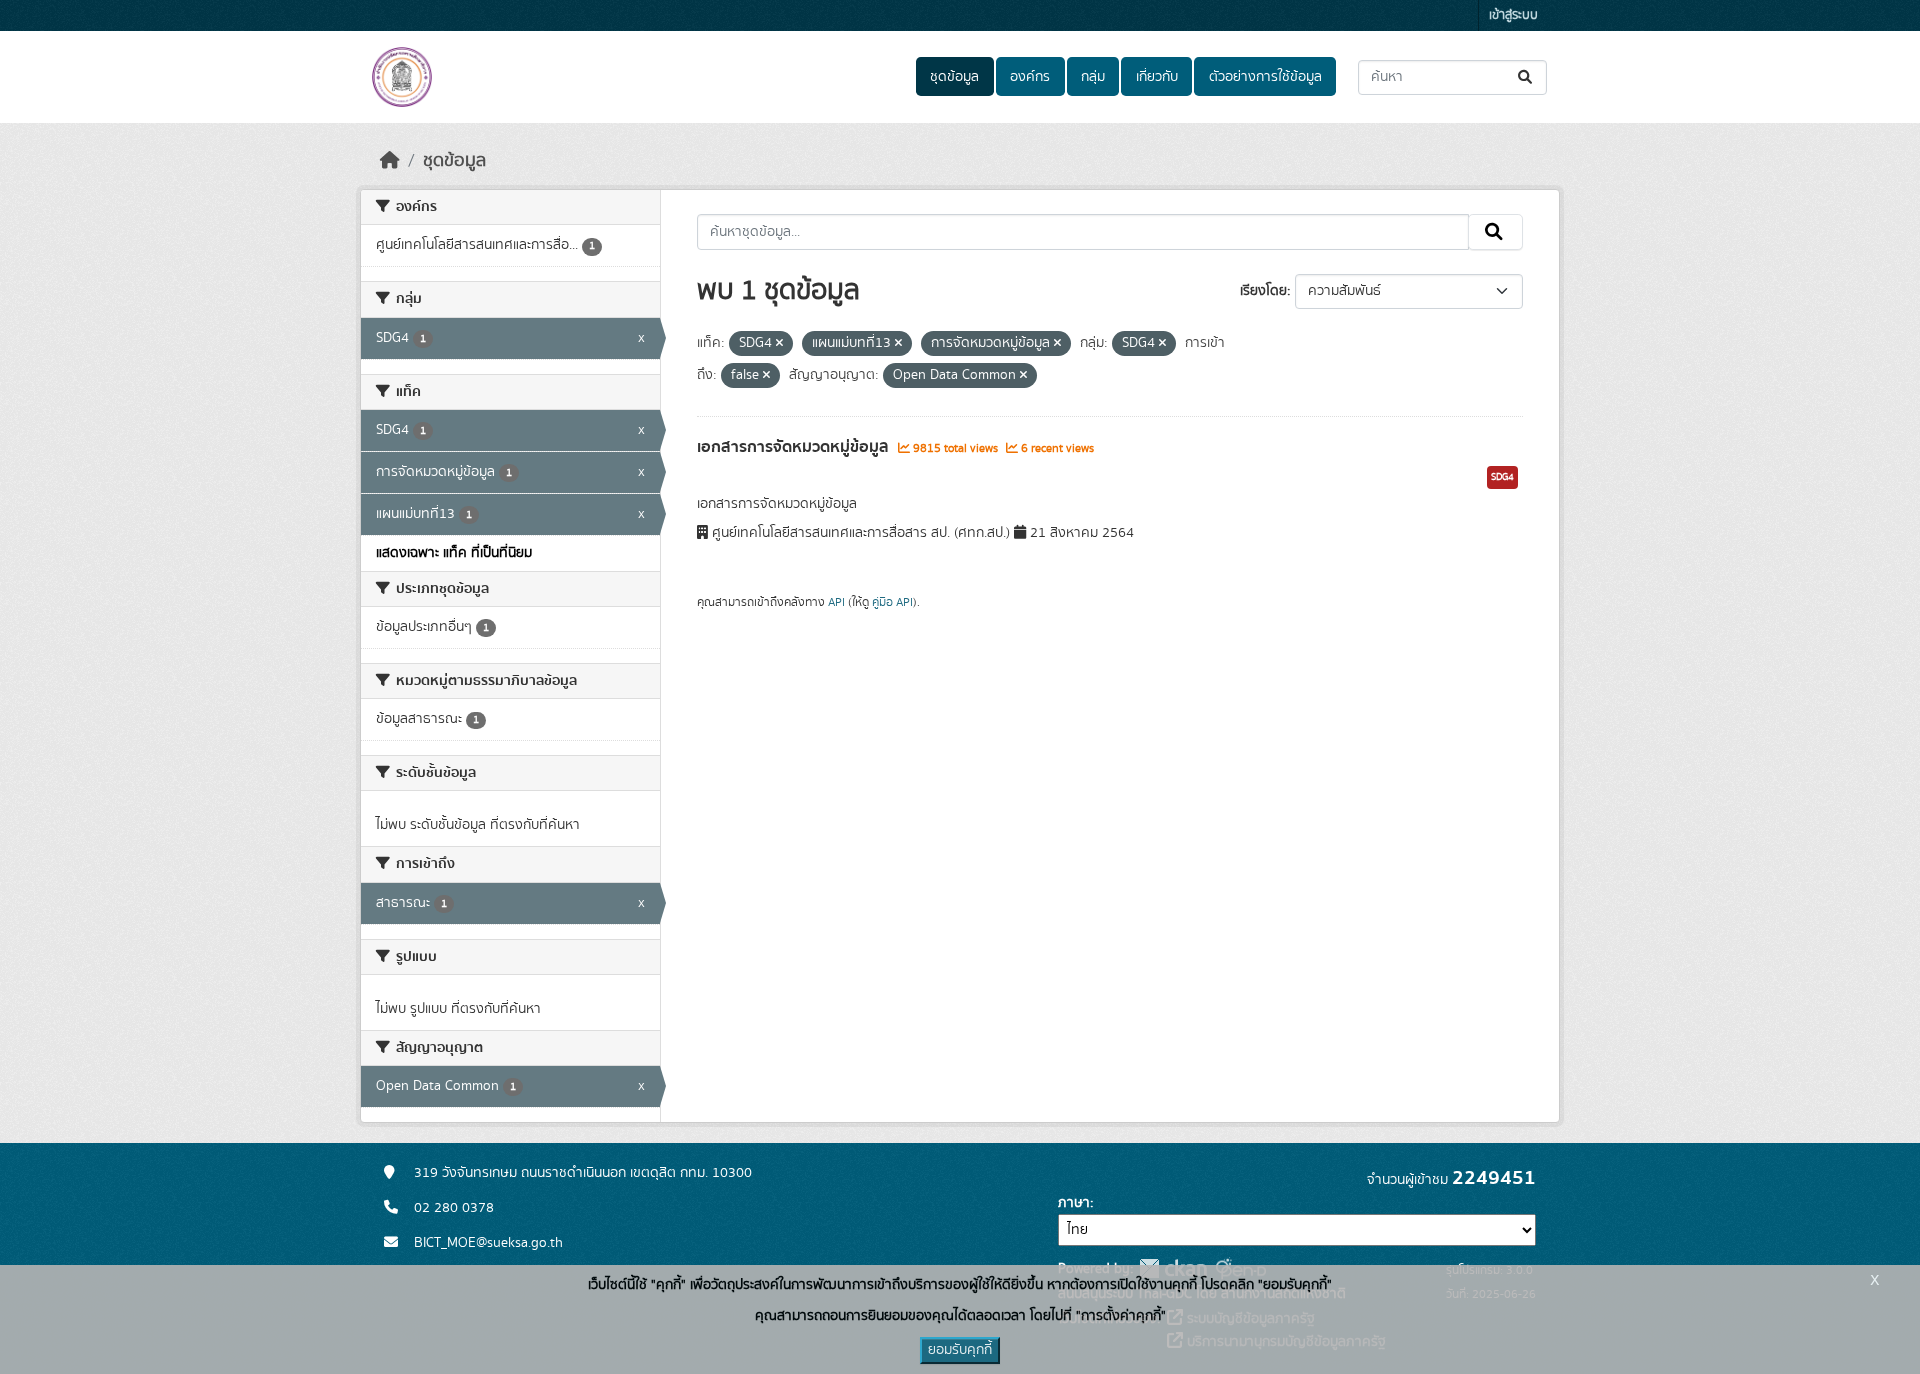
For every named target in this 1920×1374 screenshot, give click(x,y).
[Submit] (1526, 77)
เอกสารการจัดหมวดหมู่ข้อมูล (795, 447)
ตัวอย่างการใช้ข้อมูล (1265, 77)
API (836, 602)
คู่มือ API (892, 602)
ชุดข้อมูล (954, 77)
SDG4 (1502, 477)
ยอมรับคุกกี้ (960, 1350)
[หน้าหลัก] (390, 161)
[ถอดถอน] (779, 344)
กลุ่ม (1093, 77)
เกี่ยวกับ (1157, 77)
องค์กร (1030, 77)
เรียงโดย (1263, 291)
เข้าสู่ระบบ (1513, 15)
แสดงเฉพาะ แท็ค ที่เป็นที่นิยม (454, 553)
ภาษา (1074, 1203)
